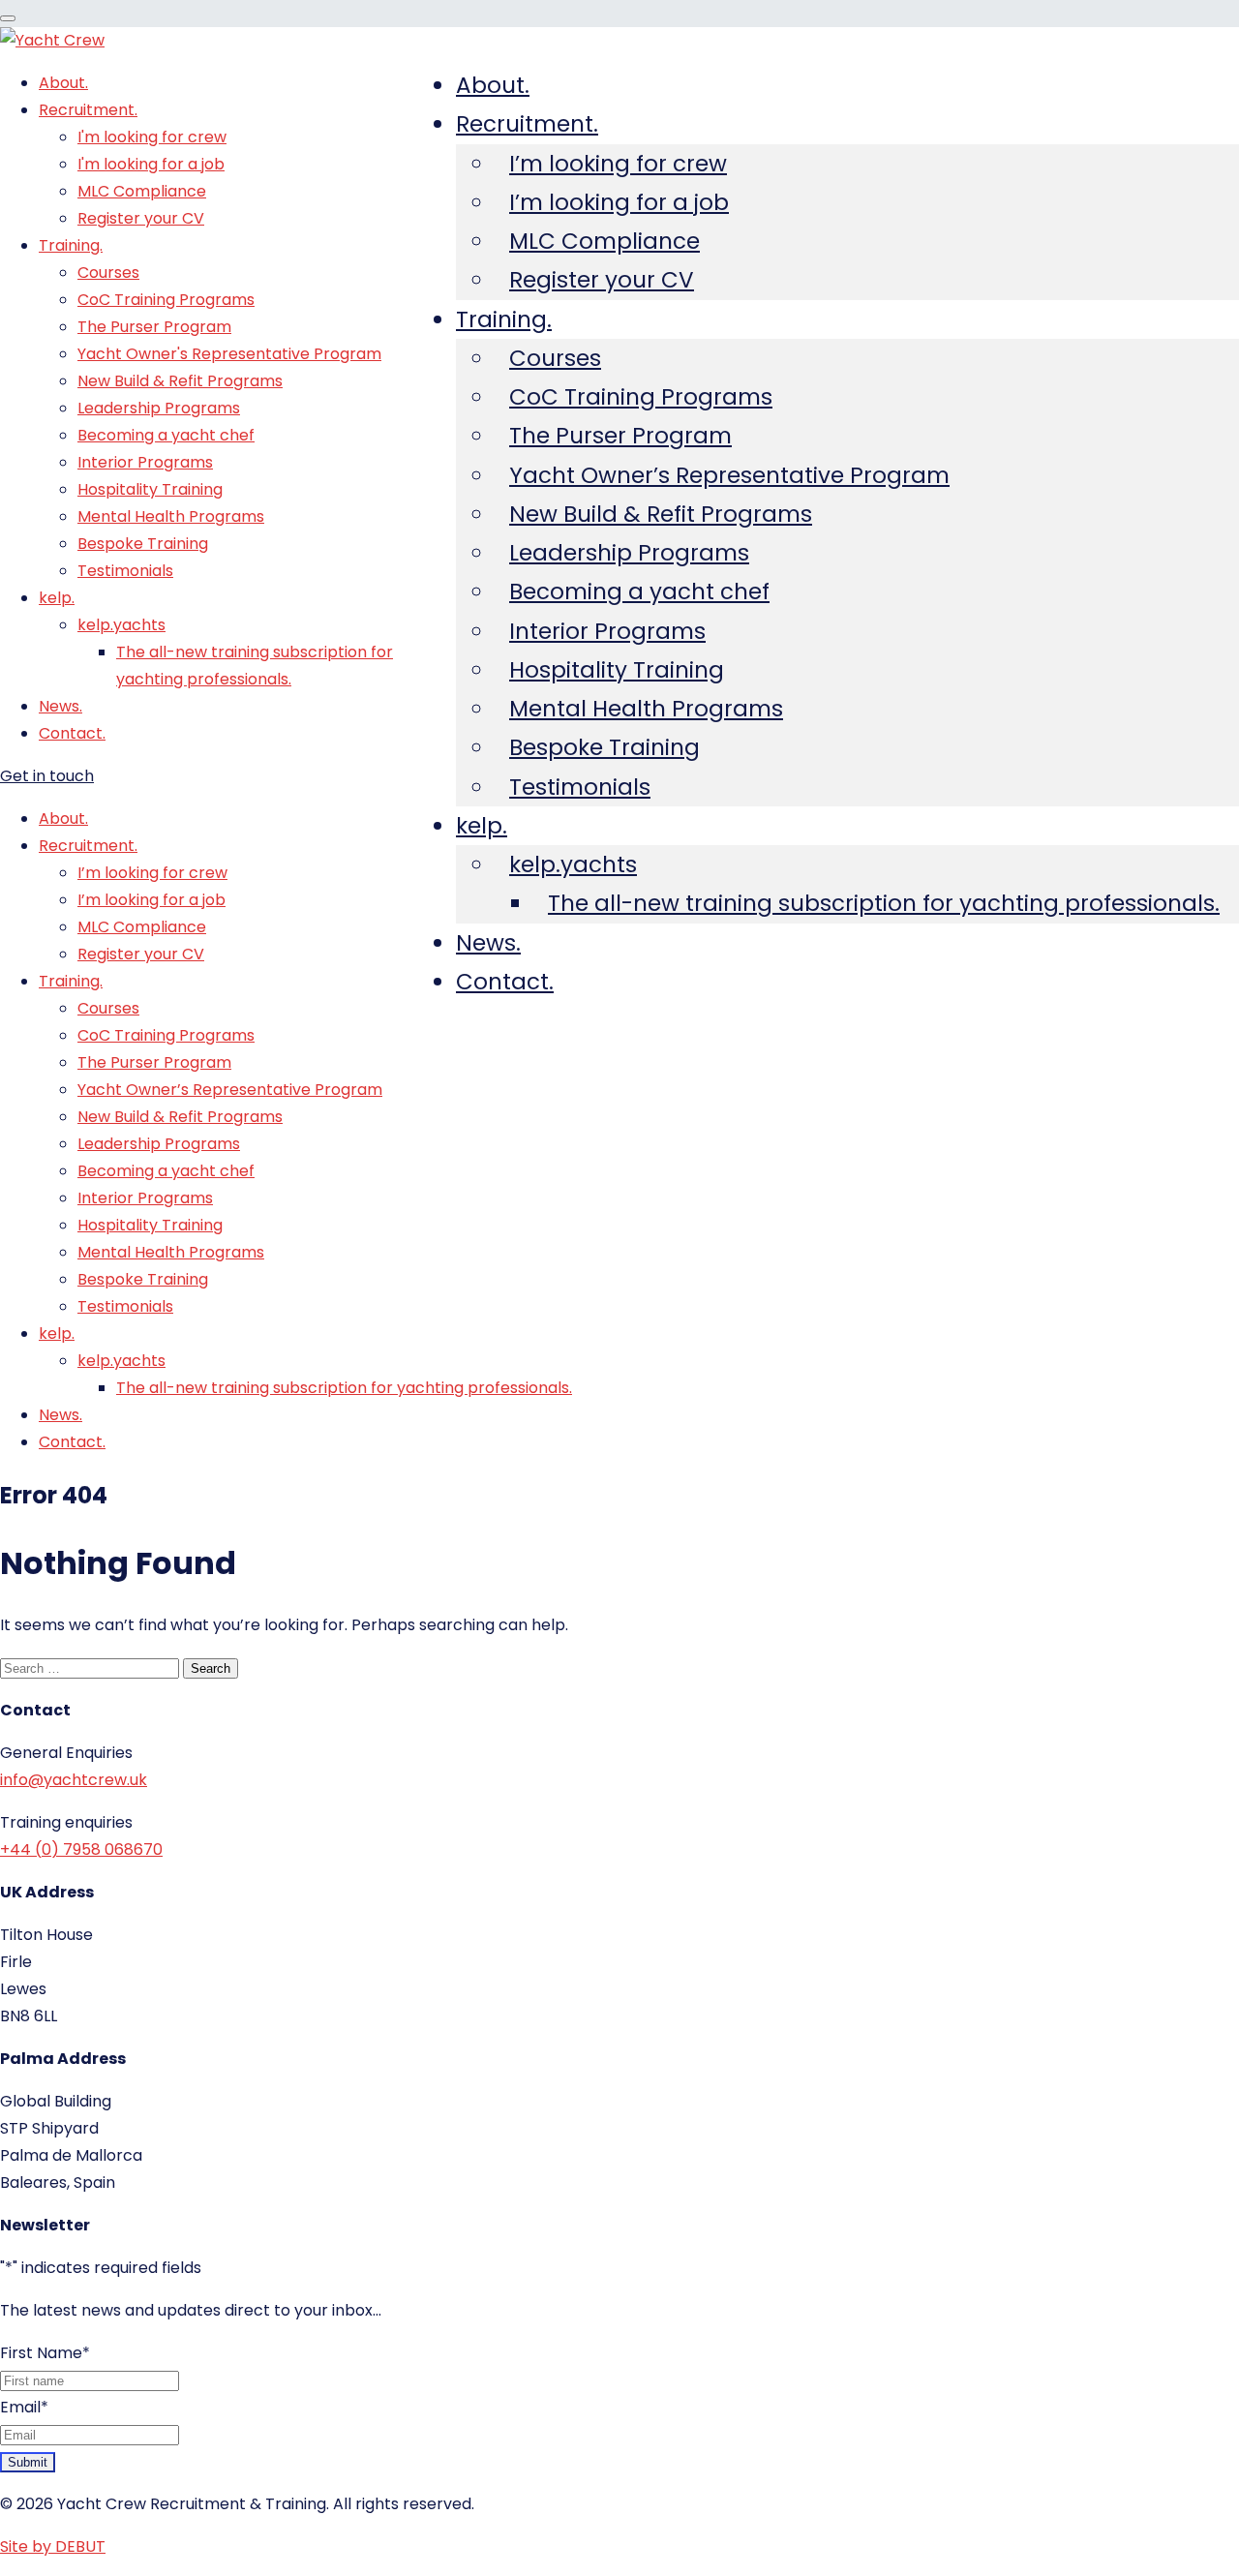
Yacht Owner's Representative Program (229, 354)
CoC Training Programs (641, 397)
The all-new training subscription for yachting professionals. (884, 903)
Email (24, 2407)
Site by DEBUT (53, 2546)
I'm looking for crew (152, 137)
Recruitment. (527, 124)
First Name (45, 2353)
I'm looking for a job (151, 164)
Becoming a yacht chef (639, 591)
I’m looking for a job (619, 202)
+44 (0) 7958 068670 (81, 1849)
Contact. (505, 982)
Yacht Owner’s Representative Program (729, 475)
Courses (555, 358)
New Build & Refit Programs (661, 514)
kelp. (482, 826)
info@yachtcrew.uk (74, 1780)
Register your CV (602, 280)
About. (493, 85)
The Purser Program (620, 436)
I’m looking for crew (618, 164)
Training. (504, 319)
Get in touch (47, 776)
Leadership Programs (629, 553)
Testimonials (580, 787)
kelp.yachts (573, 864)
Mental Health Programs (646, 709)
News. (488, 943)
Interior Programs (607, 631)
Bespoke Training (604, 747)
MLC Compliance (604, 241)
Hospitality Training (617, 670)
